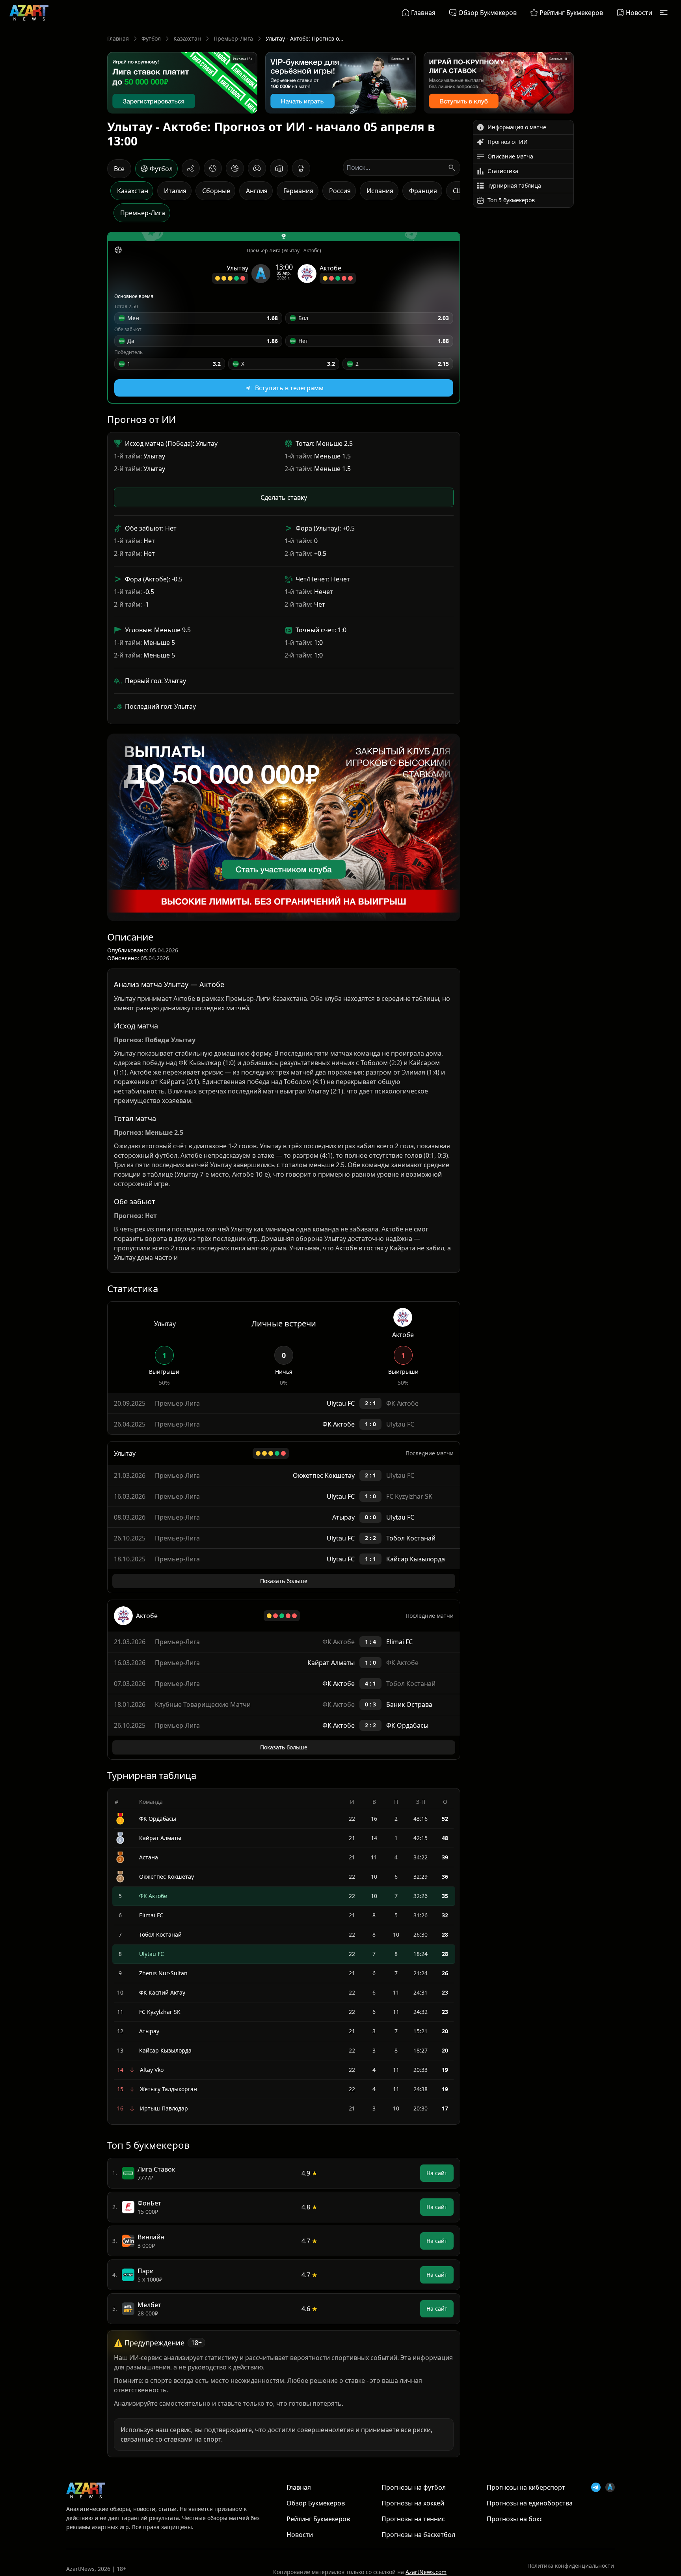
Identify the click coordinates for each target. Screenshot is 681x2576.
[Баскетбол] (235, 168)
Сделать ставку (284, 497)
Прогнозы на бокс (515, 2564)
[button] (198, 318)
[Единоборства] (279, 168)
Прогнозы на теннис (413, 2564)
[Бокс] (301, 168)
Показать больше (284, 1626)
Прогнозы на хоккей (413, 2548)
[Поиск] (452, 168)
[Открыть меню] (664, 13)
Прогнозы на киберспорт (526, 2533)
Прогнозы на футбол (414, 2533)
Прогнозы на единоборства (530, 2548)
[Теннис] (213, 168)
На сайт (437, 2218)
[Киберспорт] (257, 168)
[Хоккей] (191, 168)
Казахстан (187, 38)
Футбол (151, 38)
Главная (118, 38)
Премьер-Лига (233, 38)
